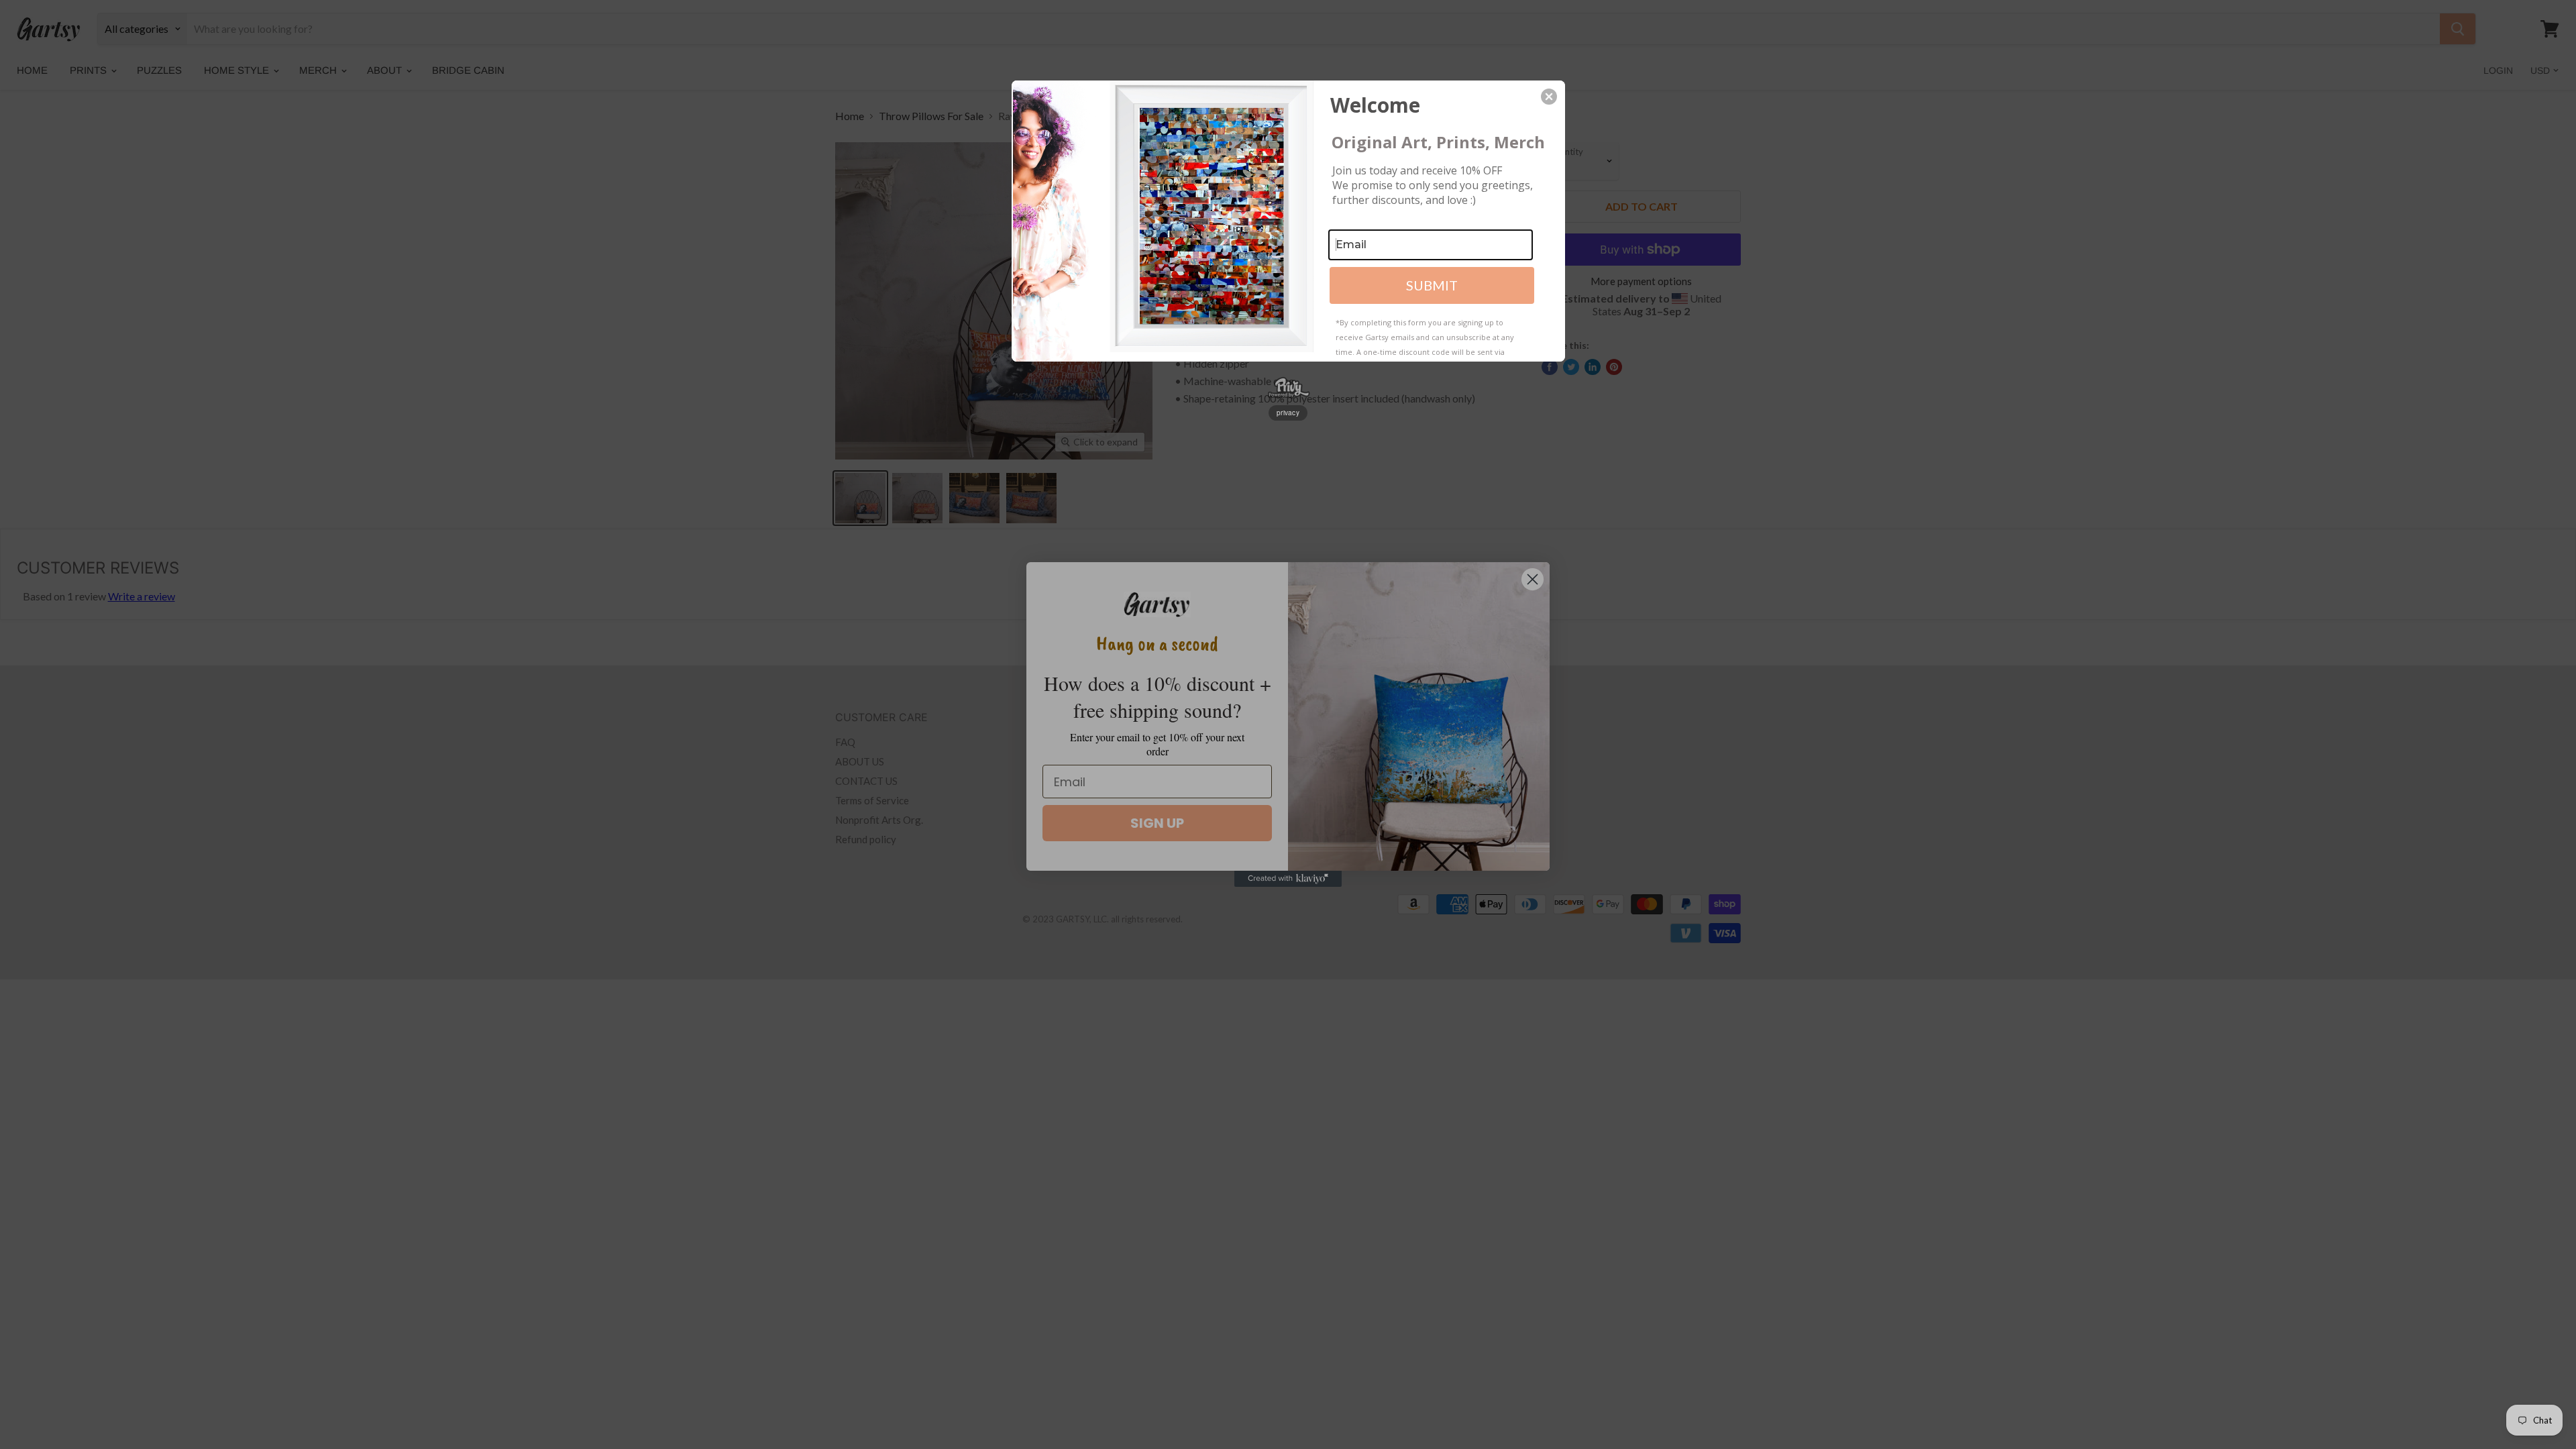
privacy (1288, 413)
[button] (1549, 97)
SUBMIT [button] (1432, 285)
